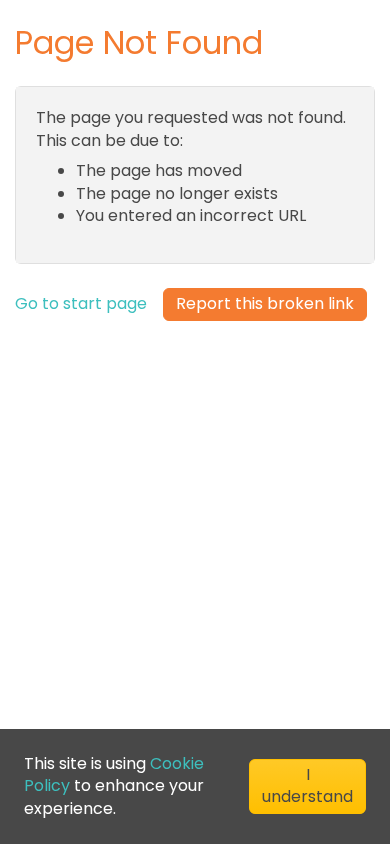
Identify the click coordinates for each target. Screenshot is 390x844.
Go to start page (81, 304)
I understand (307, 785)
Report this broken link (265, 303)
